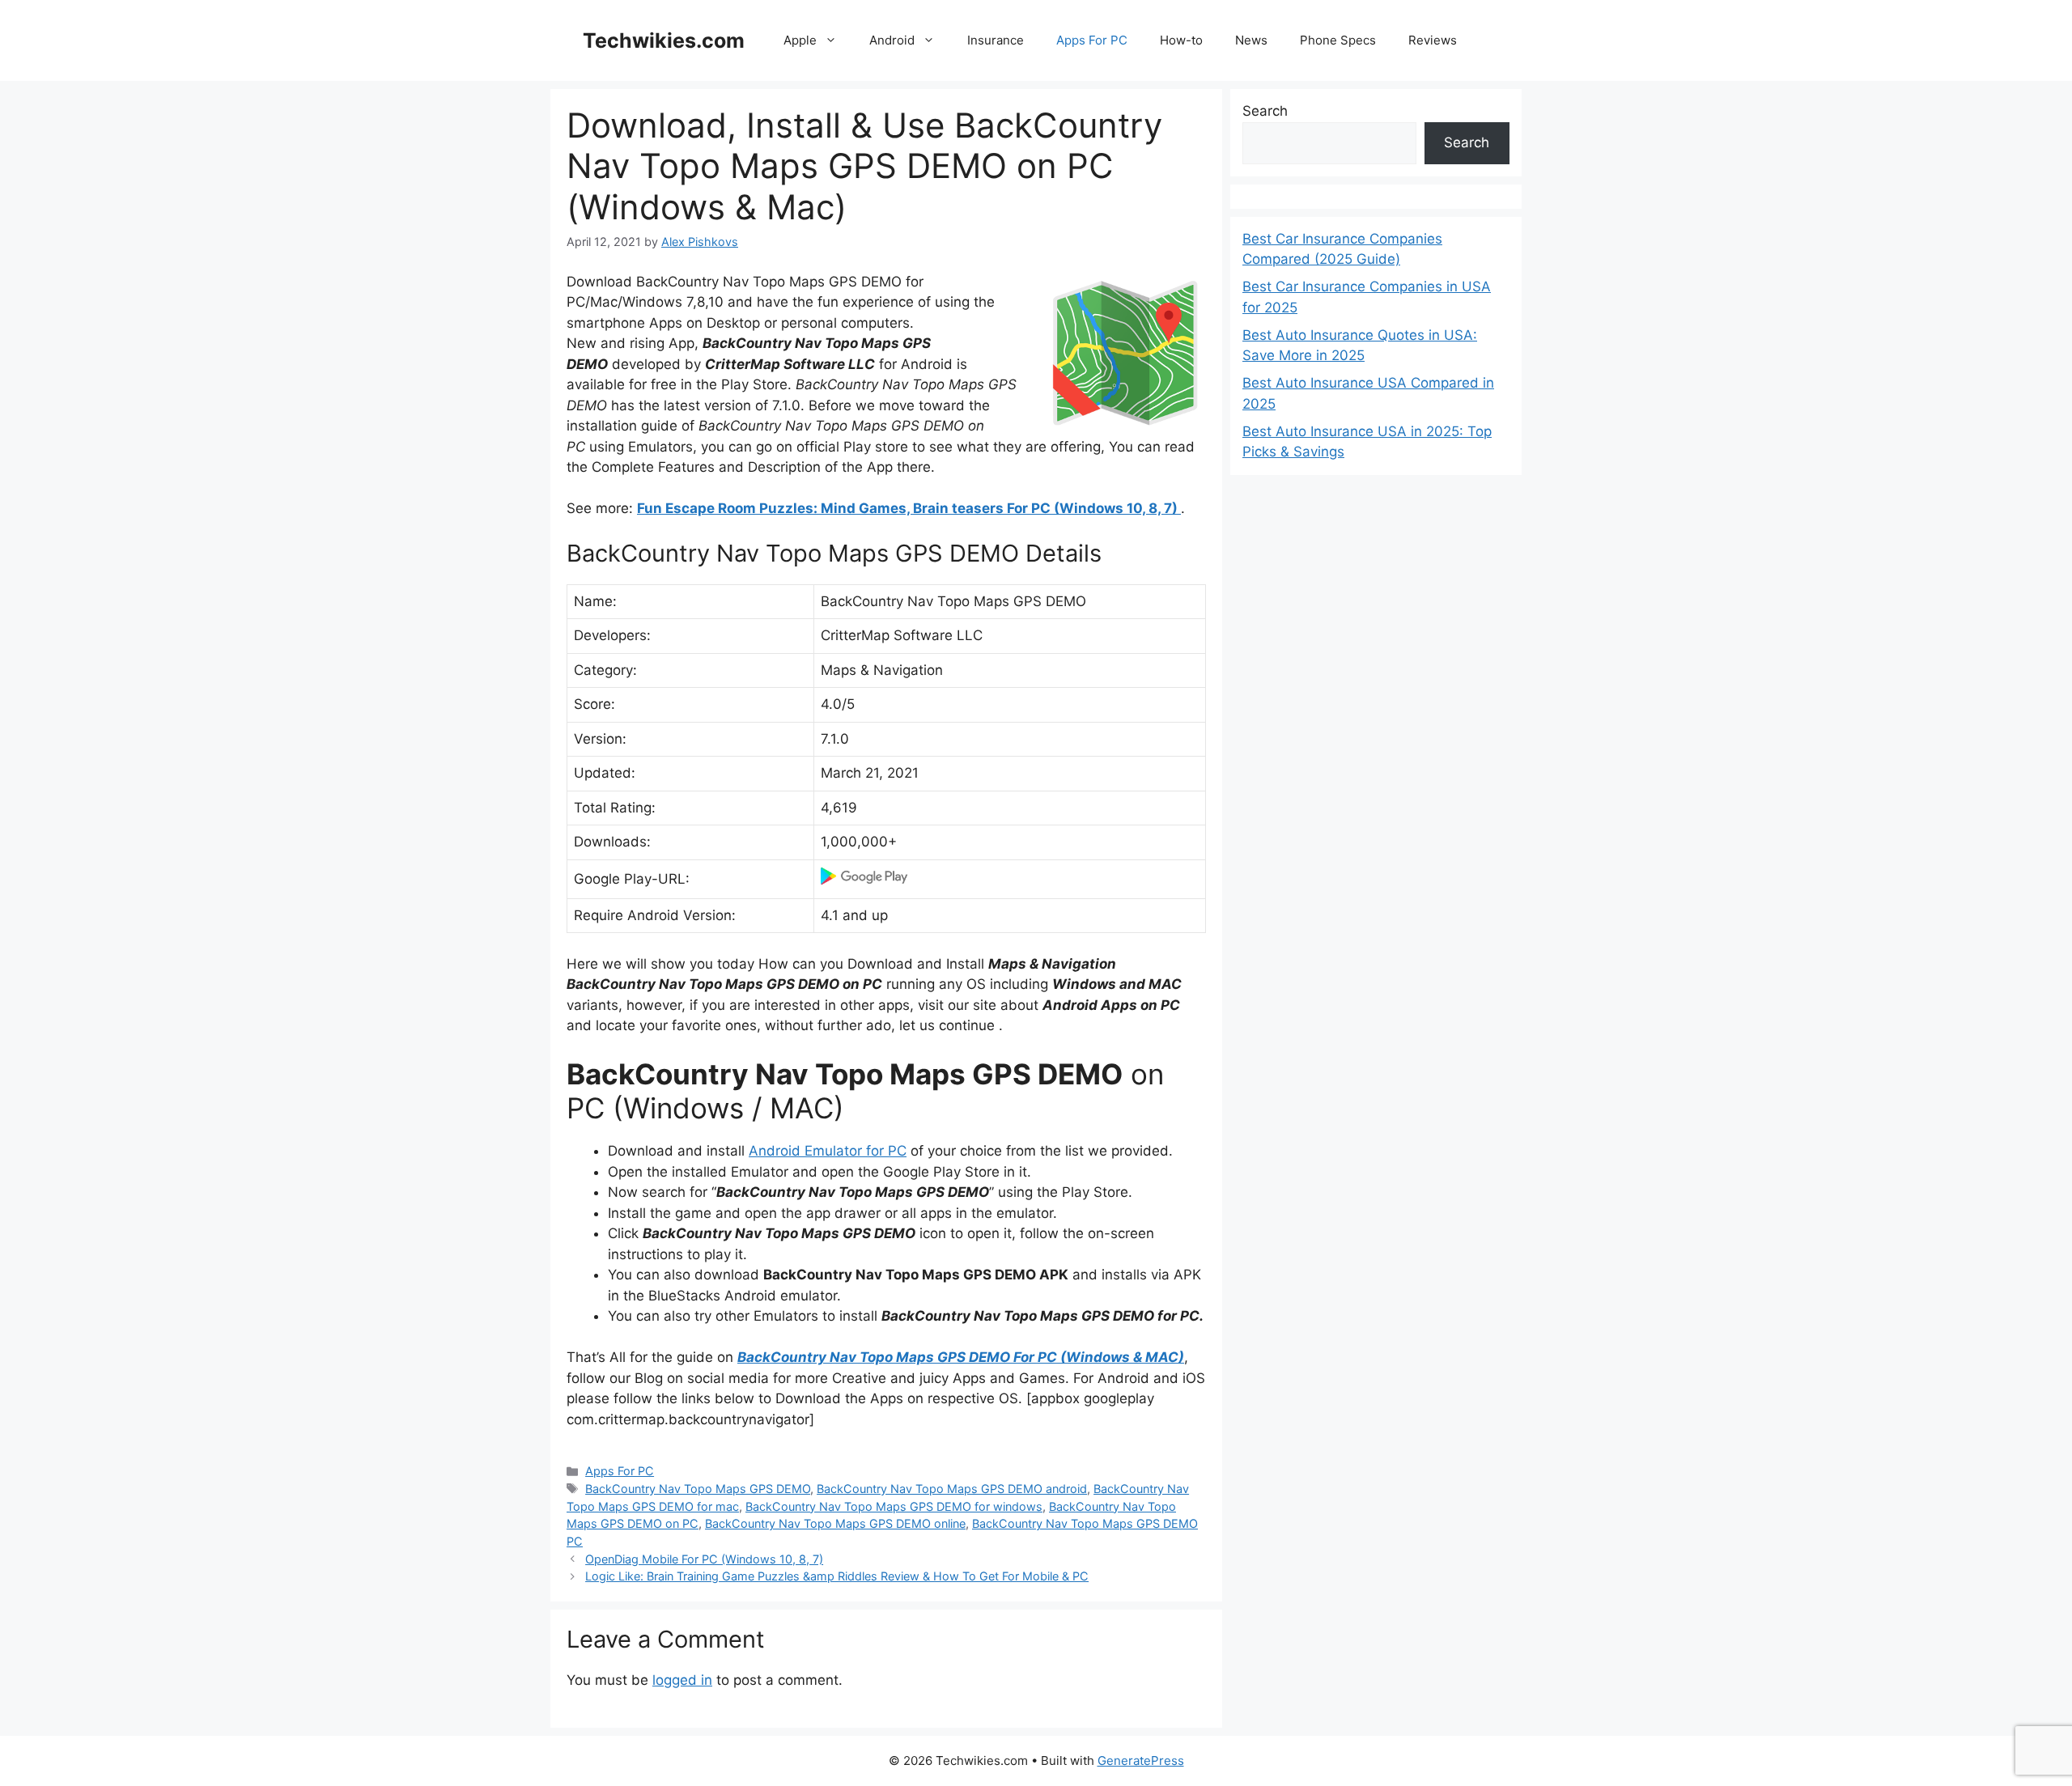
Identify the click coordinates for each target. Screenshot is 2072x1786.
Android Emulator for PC (828, 1151)
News (1251, 40)
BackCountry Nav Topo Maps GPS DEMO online (835, 1523)
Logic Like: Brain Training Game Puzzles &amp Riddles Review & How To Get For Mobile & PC (837, 1576)
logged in (682, 1680)
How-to (1181, 40)
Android (892, 40)
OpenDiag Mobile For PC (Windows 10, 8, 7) (704, 1559)
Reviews (1433, 40)
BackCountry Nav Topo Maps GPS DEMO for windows (894, 1506)
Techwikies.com (664, 40)
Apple (800, 40)
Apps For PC (1092, 40)
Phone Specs (1338, 40)
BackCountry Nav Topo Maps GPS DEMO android (952, 1489)
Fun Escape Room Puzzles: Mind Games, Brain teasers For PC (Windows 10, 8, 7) (909, 508)
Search (1265, 111)
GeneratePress (1141, 1761)
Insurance (996, 40)
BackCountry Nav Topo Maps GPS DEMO (698, 1489)
